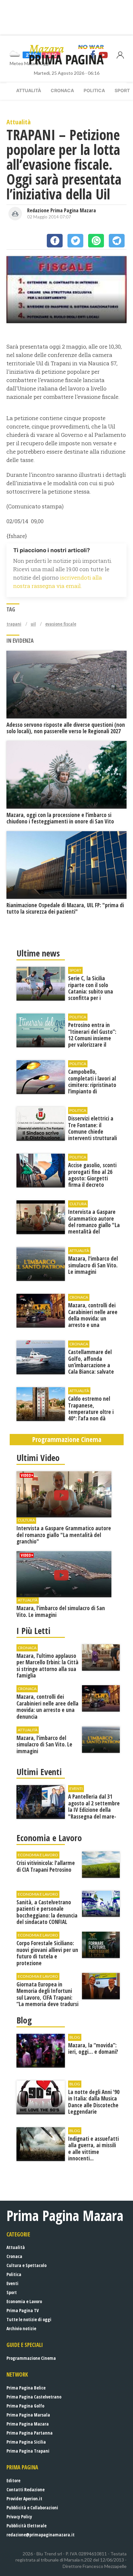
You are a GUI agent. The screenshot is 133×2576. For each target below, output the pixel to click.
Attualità (29, 90)
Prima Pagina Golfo (25, 2406)
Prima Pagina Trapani (28, 2451)
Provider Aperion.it (24, 2499)
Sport (12, 2292)
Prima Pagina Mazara (28, 2424)
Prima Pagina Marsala (28, 2415)
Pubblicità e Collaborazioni (32, 2508)
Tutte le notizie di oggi (29, 2319)
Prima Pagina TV (23, 2310)
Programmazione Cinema (31, 2358)
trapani (14, 624)
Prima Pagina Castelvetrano (34, 2397)
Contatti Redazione (26, 2489)
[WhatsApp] (96, 241)
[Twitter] (75, 241)
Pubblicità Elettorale (26, 2526)
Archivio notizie (21, 2328)
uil (33, 624)
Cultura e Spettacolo (26, 2265)
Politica (94, 90)
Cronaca (62, 90)
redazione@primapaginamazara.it (41, 2535)
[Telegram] (117, 241)
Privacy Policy (19, 2517)
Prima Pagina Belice (26, 2388)
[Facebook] (55, 241)
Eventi (12, 2283)
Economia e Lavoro (24, 2301)
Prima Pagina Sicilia (26, 2442)
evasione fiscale (61, 624)
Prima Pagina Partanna (30, 2433)
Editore (13, 2480)
